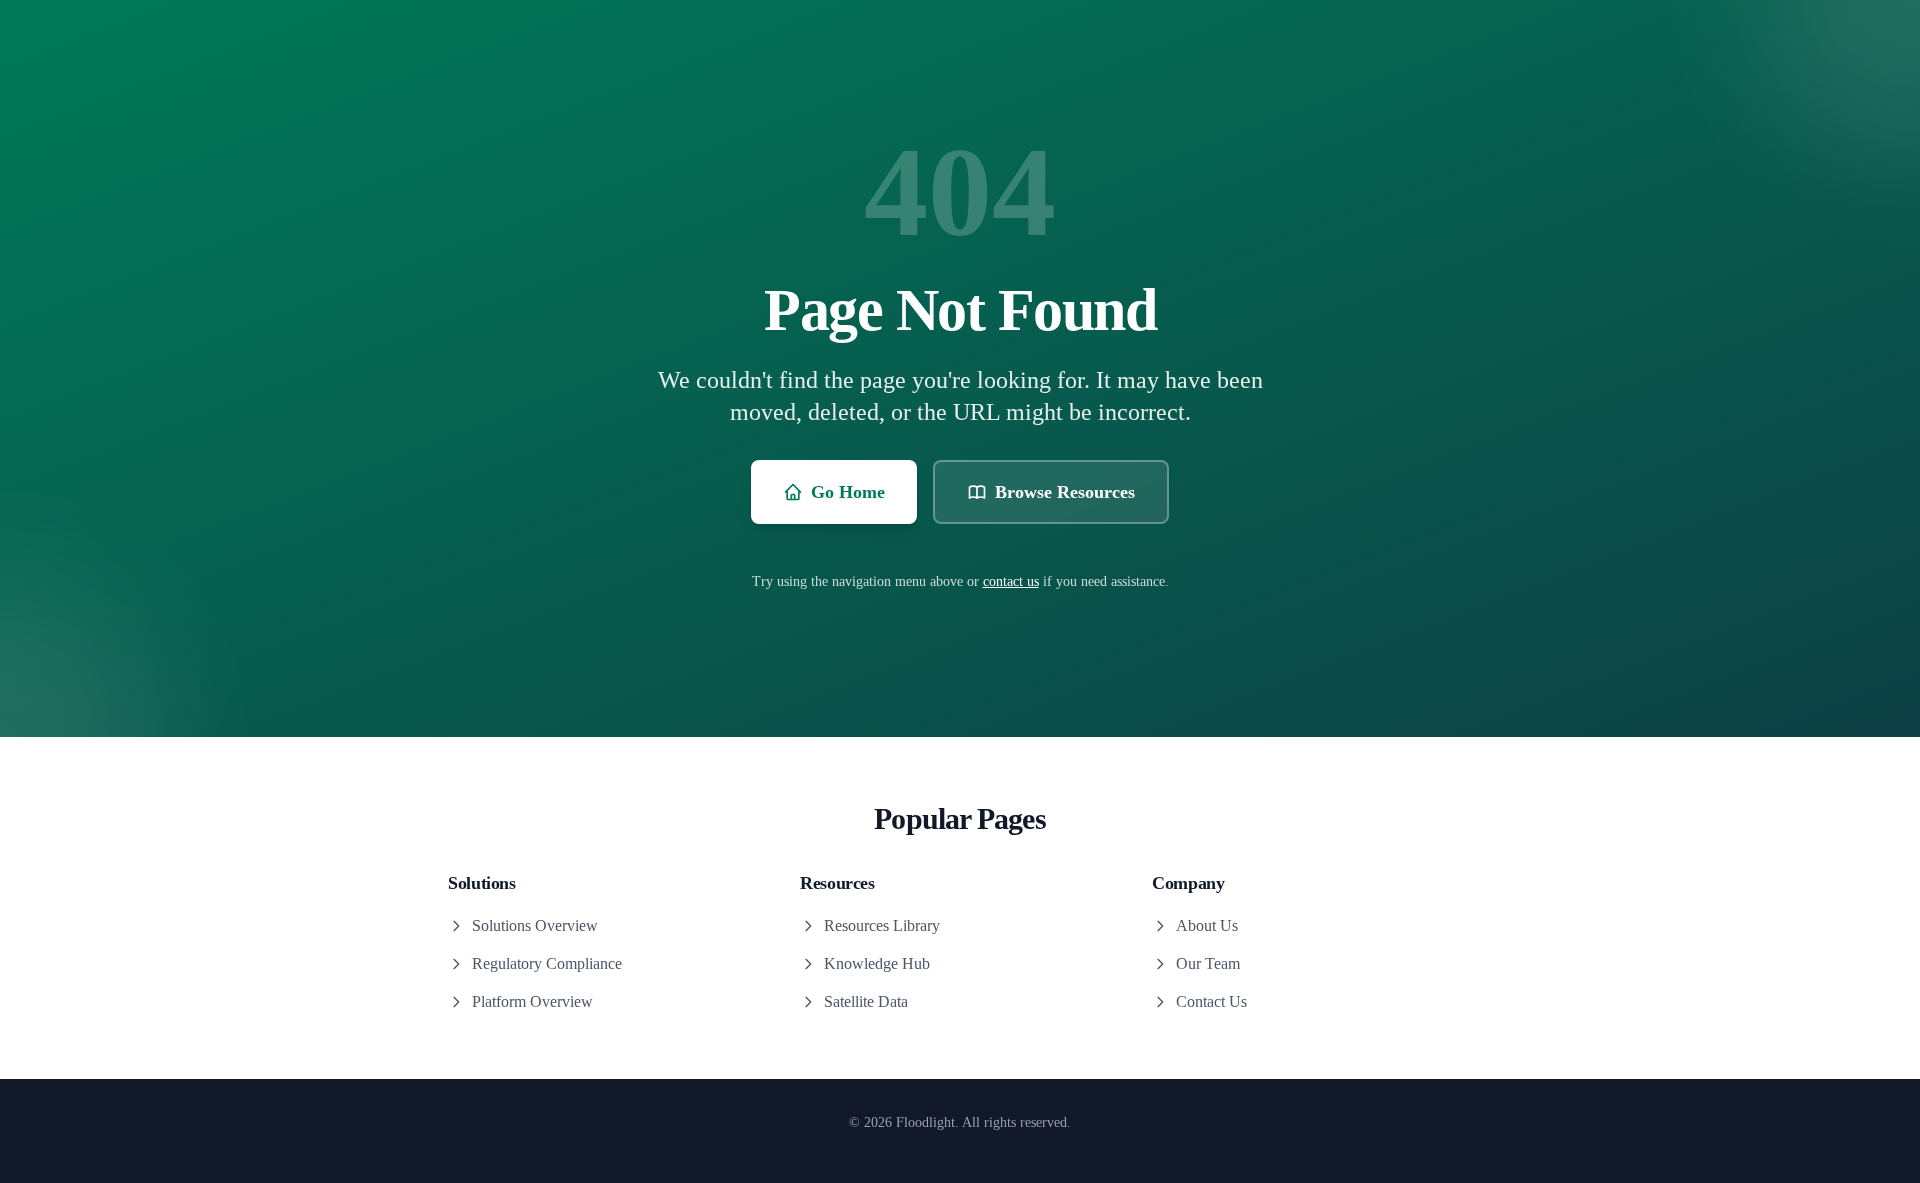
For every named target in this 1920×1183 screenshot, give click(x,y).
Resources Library (882, 925)
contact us (1011, 581)
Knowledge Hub (877, 963)
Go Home (848, 492)
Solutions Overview (535, 925)
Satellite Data (866, 1001)
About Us (1207, 925)
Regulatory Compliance (547, 963)
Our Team (1208, 963)
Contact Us (1211, 1001)
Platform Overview (532, 1001)
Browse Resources (1065, 492)
